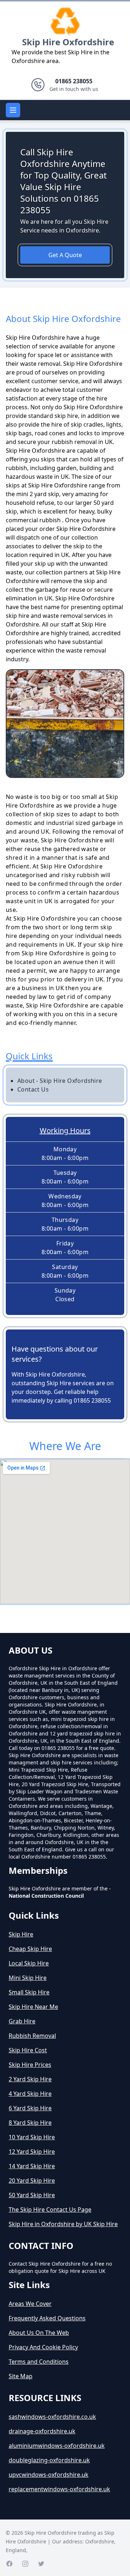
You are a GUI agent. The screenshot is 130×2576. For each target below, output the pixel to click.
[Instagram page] (25, 2564)
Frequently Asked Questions (47, 2318)
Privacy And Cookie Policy (43, 2347)
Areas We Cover (30, 2304)
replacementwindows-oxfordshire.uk (59, 2489)
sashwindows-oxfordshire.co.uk (52, 2417)
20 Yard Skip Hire (32, 2181)
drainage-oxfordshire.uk (42, 2431)
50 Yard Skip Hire (32, 2195)
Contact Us (33, 1089)
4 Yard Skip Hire (30, 2094)
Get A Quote (65, 255)
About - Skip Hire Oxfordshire (60, 1081)
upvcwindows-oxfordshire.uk (49, 2475)
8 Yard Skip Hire (30, 2123)
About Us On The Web (39, 2333)
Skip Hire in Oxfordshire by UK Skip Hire (63, 2224)
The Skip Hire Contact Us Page (50, 2210)
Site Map (21, 2376)
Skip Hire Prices (30, 2065)
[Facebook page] (9, 2564)
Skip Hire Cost (28, 2050)
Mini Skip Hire (28, 1978)
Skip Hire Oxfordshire (68, 42)
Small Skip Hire (29, 1992)
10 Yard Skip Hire (32, 2137)
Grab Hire (22, 2021)
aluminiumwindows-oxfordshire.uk (57, 2446)
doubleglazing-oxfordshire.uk (49, 2460)
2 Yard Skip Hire (30, 2079)
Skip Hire (21, 1934)
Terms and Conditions (39, 2362)
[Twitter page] (41, 2564)
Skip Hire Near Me (33, 2007)
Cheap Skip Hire (30, 1949)
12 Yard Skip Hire (32, 2152)
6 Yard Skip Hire (30, 2108)
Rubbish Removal (32, 2036)
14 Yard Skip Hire (32, 2166)
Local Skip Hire (29, 1963)
